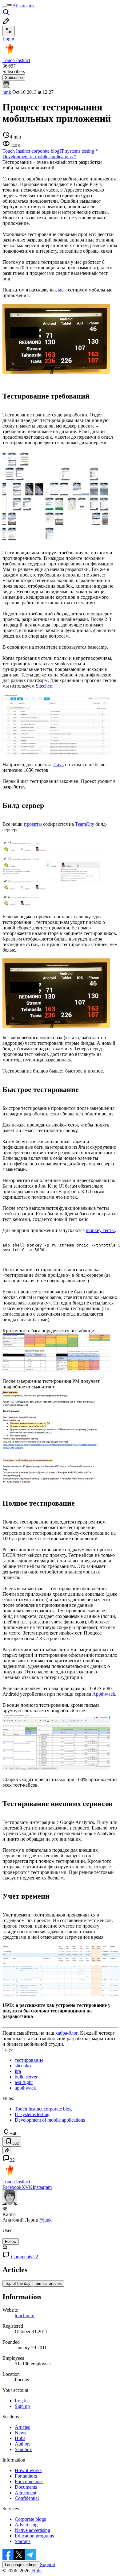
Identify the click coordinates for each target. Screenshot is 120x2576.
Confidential (27, 2498)
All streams (23, 6)
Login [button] (8, 39)
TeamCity (85, 824)
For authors (26, 2476)
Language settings (21, 2565)
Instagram (42, 2187)
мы (61, 290)
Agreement (26, 2493)
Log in (21, 2401)
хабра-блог (66, 2033)
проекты (33, 824)
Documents (26, 2487)
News (20, 2433)
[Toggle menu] (5, 7)
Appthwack (104, 1694)
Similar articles (49, 2283)
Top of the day (18, 2283)
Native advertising (32, 2530)
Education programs (34, 2536)
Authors (23, 2444)
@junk (45, 2220)
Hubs (20, 2438)
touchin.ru (25, 2316)
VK (29, 2187)
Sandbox (23, 2449)
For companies (29, 2481)
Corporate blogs (30, 2519)
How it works (28, 2470)
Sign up (22, 2406)
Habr (36, 2571)
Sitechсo (44, 686)
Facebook (12, 2187)
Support (48, 2564)
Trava (58, 765)
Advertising (26, 2525)
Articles (22, 2427)
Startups (23, 2541)
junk (7, 92)
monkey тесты (100, 1230)
